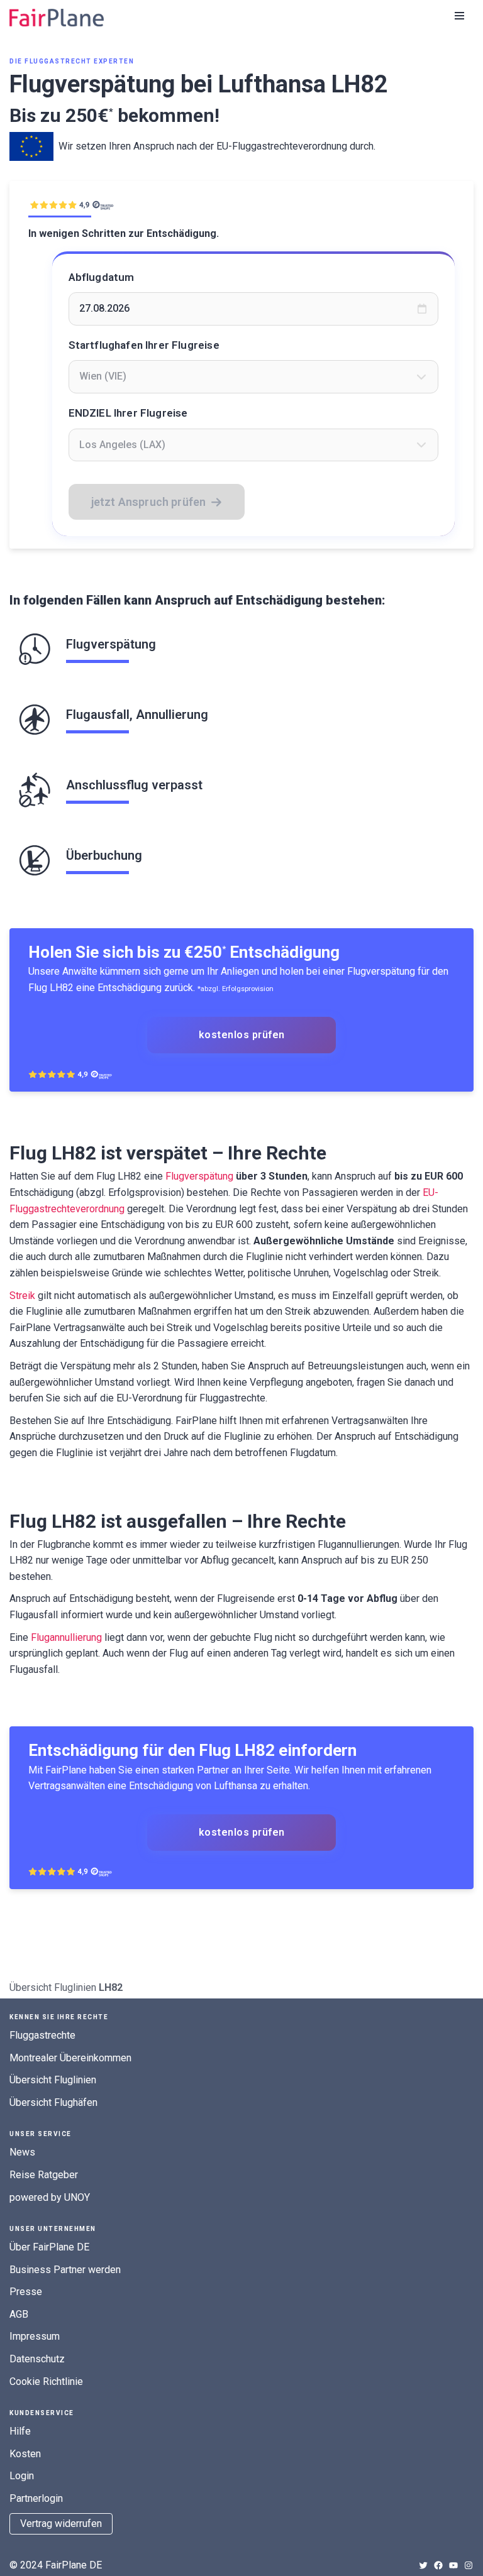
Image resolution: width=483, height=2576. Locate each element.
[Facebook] (438, 2565)
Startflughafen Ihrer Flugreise (144, 345)
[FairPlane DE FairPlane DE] (57, 18)
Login (22, 2476)
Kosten (25, 2454)
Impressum (35, 2336)
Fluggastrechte (42, 2035)
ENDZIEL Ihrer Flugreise (128, 413)
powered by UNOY (50, 2197)
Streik (22, 1296)
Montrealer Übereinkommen (70, 2058)
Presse (26, 2292)
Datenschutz (37, 2359)
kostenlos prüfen (242, 1035)
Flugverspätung (199, 1176)
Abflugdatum (102, 277)
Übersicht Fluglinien (53, 1987)
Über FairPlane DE (49, 2247)
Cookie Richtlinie (46, 2381)
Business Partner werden (65, 2270)
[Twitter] (423, 2565)
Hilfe (20, 2431)
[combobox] (254, 376)
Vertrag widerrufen (61, 2524)
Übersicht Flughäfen (53, 2102)
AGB (19, 2314)
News (22, 2152)
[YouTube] (453, 2565)
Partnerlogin (36, 2498)
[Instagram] (469, 2565)
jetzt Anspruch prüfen (149, 502)
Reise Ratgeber (44, 2175)
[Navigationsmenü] (459, 16)
